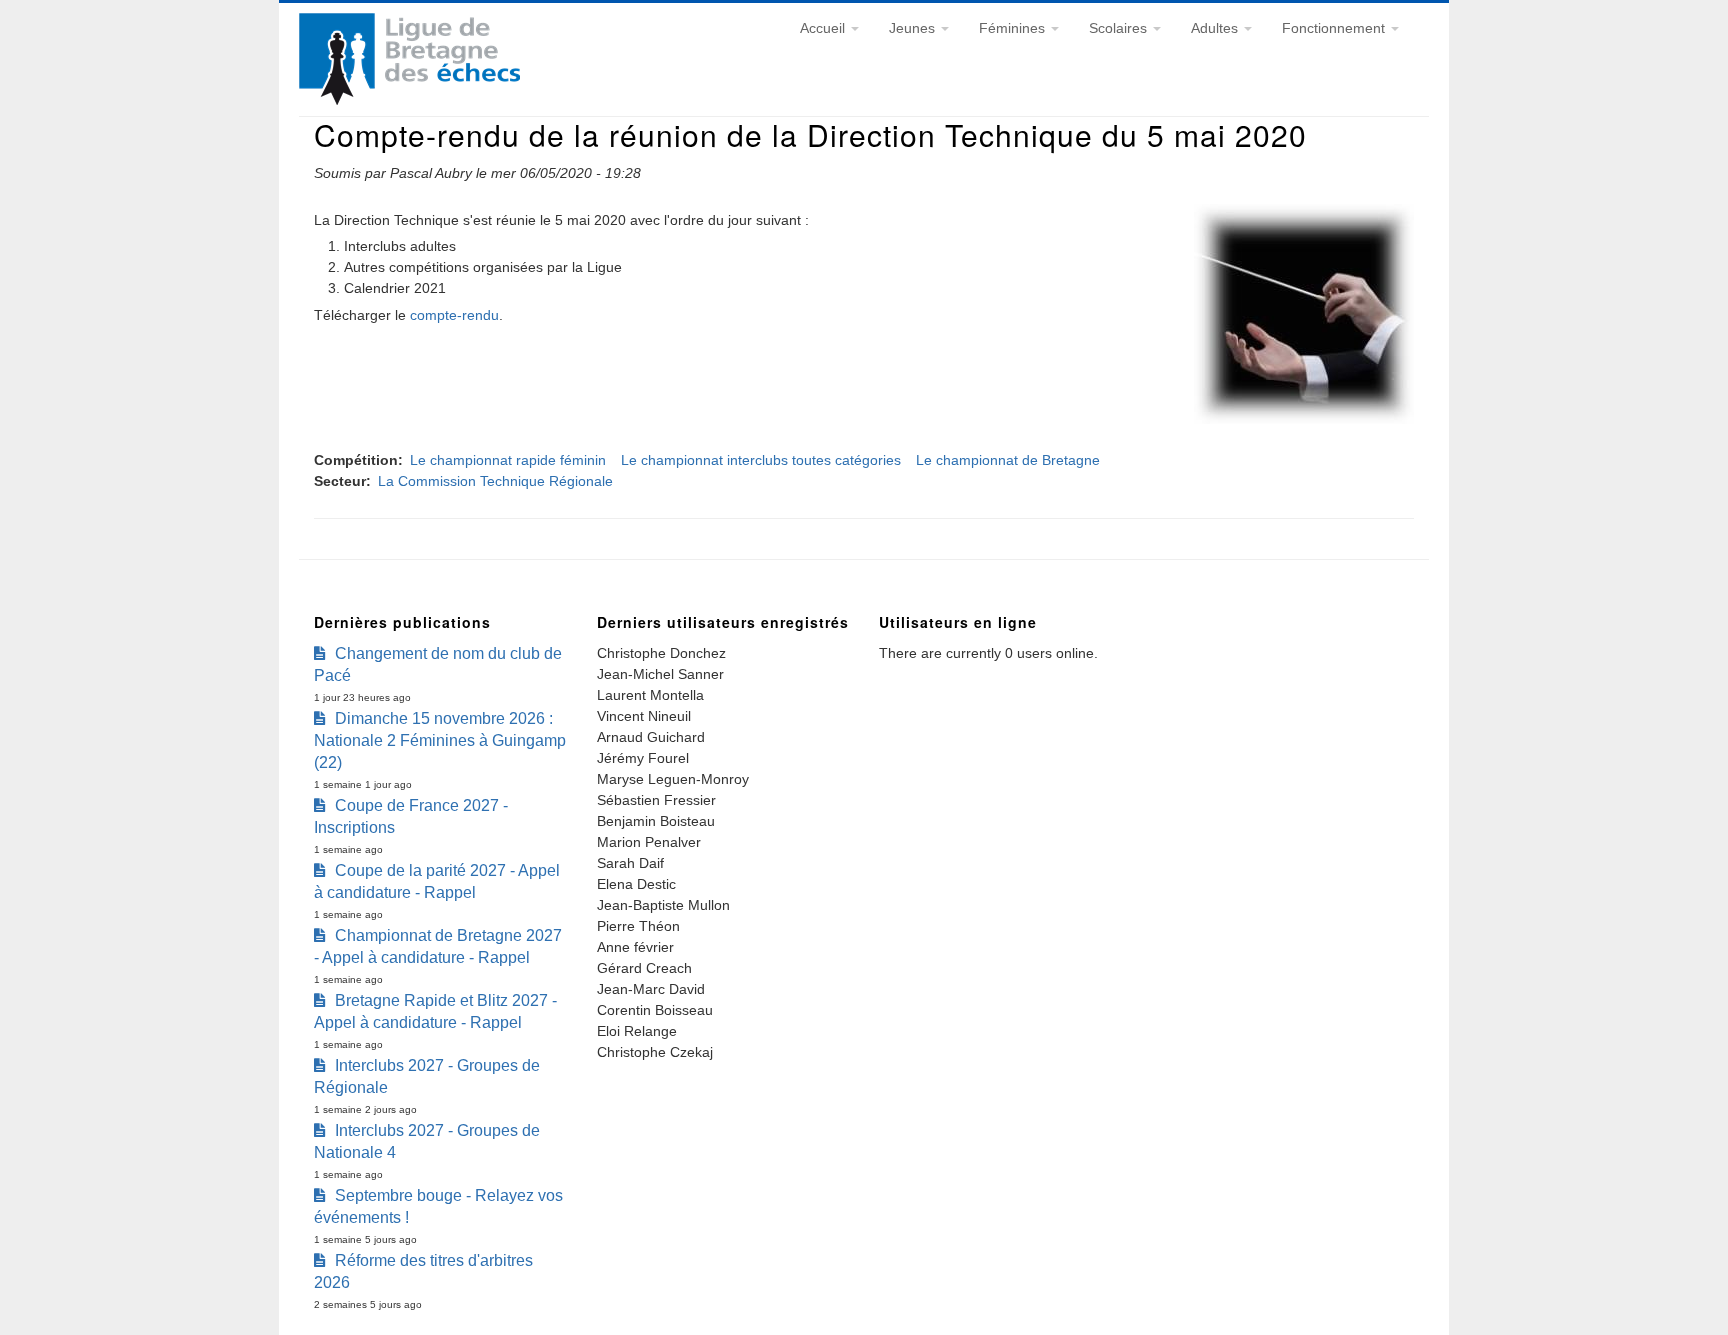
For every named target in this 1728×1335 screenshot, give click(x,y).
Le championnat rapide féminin (508, 460)
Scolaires (1120, 28)
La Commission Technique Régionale (495, 481)
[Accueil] (409, 100)
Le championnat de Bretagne (1008, 460)
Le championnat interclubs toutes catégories (761, 460)
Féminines (1014, 28)
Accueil (824, 28)
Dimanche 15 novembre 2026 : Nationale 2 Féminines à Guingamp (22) (440, 740)
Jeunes (914, 28)
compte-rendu (454, 315)
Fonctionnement (1335, 28)
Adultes (1216, 28)
